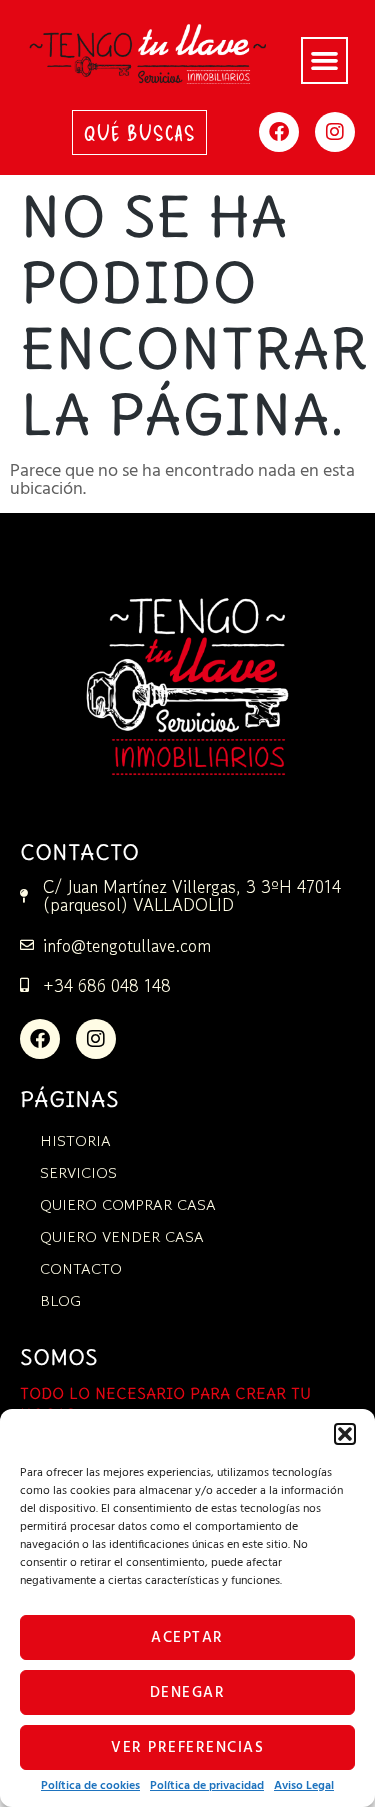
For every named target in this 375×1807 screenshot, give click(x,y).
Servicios (78, 1172)
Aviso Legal (304, 1786)
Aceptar (187, 1638)
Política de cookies (90, 1786)
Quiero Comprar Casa (128, 1204)
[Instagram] (335, 132)
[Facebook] (279, 132)
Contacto (81, 1268)
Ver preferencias (187, 1748)
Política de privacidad (207, 1786)
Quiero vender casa (122, 1236)
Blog (60, 1300)
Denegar (188, 1693)
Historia (75, 1140)
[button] (345, 1434)
